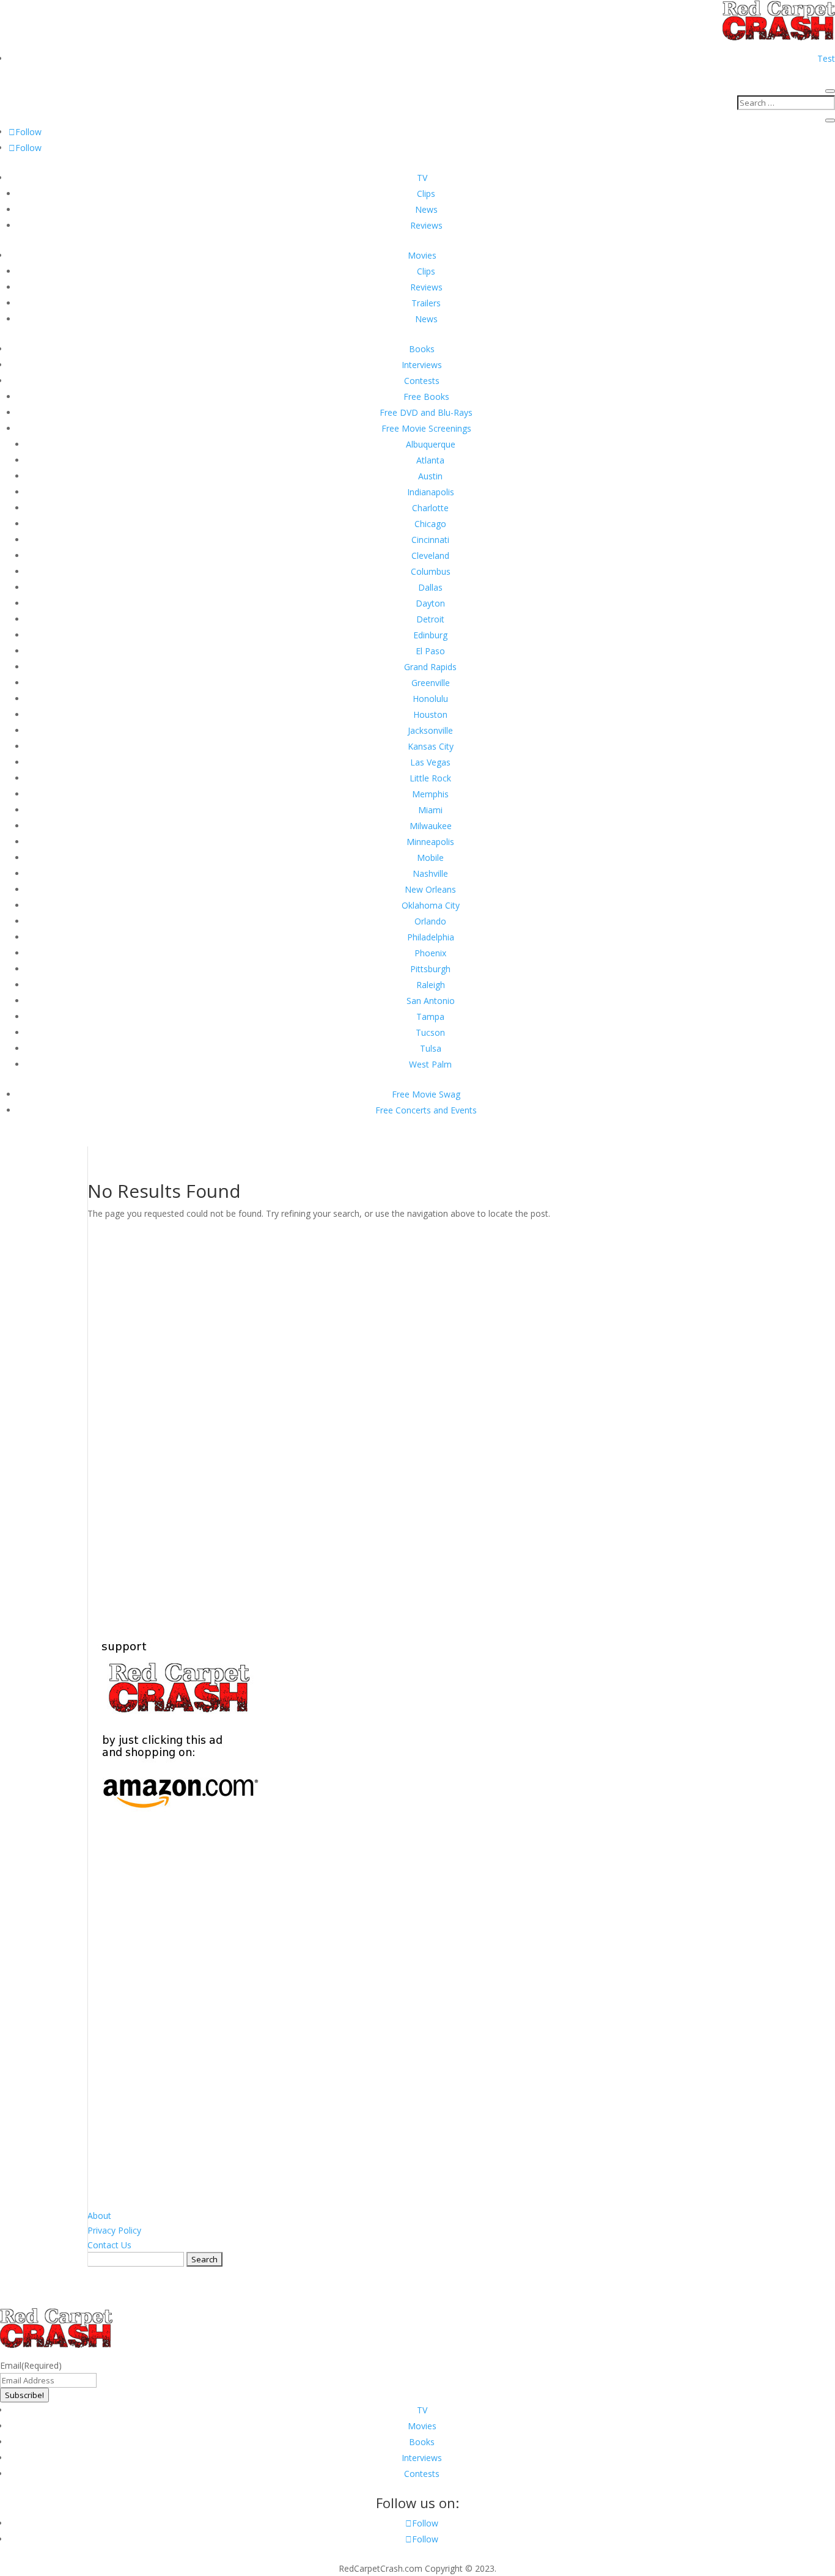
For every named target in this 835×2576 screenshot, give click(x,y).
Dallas (430, 587)
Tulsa (431, 1048)
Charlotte (430, 508)
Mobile (430, 858)
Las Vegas (430, 762)
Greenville (431, 683)
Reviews (426, 225)
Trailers (426, 303)
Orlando (430, 921)
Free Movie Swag (426, 1094)
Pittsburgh (430, 969)
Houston (430, 714)
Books (422, 349)
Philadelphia (431, 937)
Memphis (430, 794)
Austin (430, 476)
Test (826, 58)
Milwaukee (431, 826)
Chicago (430, 524)
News (426, 209)
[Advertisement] (417, 1419)
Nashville (430, 873)
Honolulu (430, 699)
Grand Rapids (430, 667)
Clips (426, 194)
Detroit (430, 619)
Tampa (430, 1017)
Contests (422, 381)
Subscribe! (24, 2395)
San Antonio (431, 1001)
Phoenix (430, 953)
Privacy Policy (114, 2230)
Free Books (426, 397)
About (99, 2216)
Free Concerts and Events (426, 1110)
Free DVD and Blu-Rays (426, 412)
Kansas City (431, 746)
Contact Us (109, 2245)
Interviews (422, 365)
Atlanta (430, 460)
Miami (430, 810)
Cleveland (430, 555)
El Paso (430, 651)
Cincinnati (430, 540)
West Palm (430, 1064)
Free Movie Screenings (426, 428)
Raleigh (431, 985)
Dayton (430, 603)
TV (422, 178)
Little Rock (430, 778)
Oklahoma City (431, 905)
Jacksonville (430, 730)
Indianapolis (431, 492)
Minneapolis (430, 842)
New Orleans (430, 889)
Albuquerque (431, 444)
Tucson (430, 1032)
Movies (422, 255)
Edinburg (430, 635)
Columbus (431, 571)
